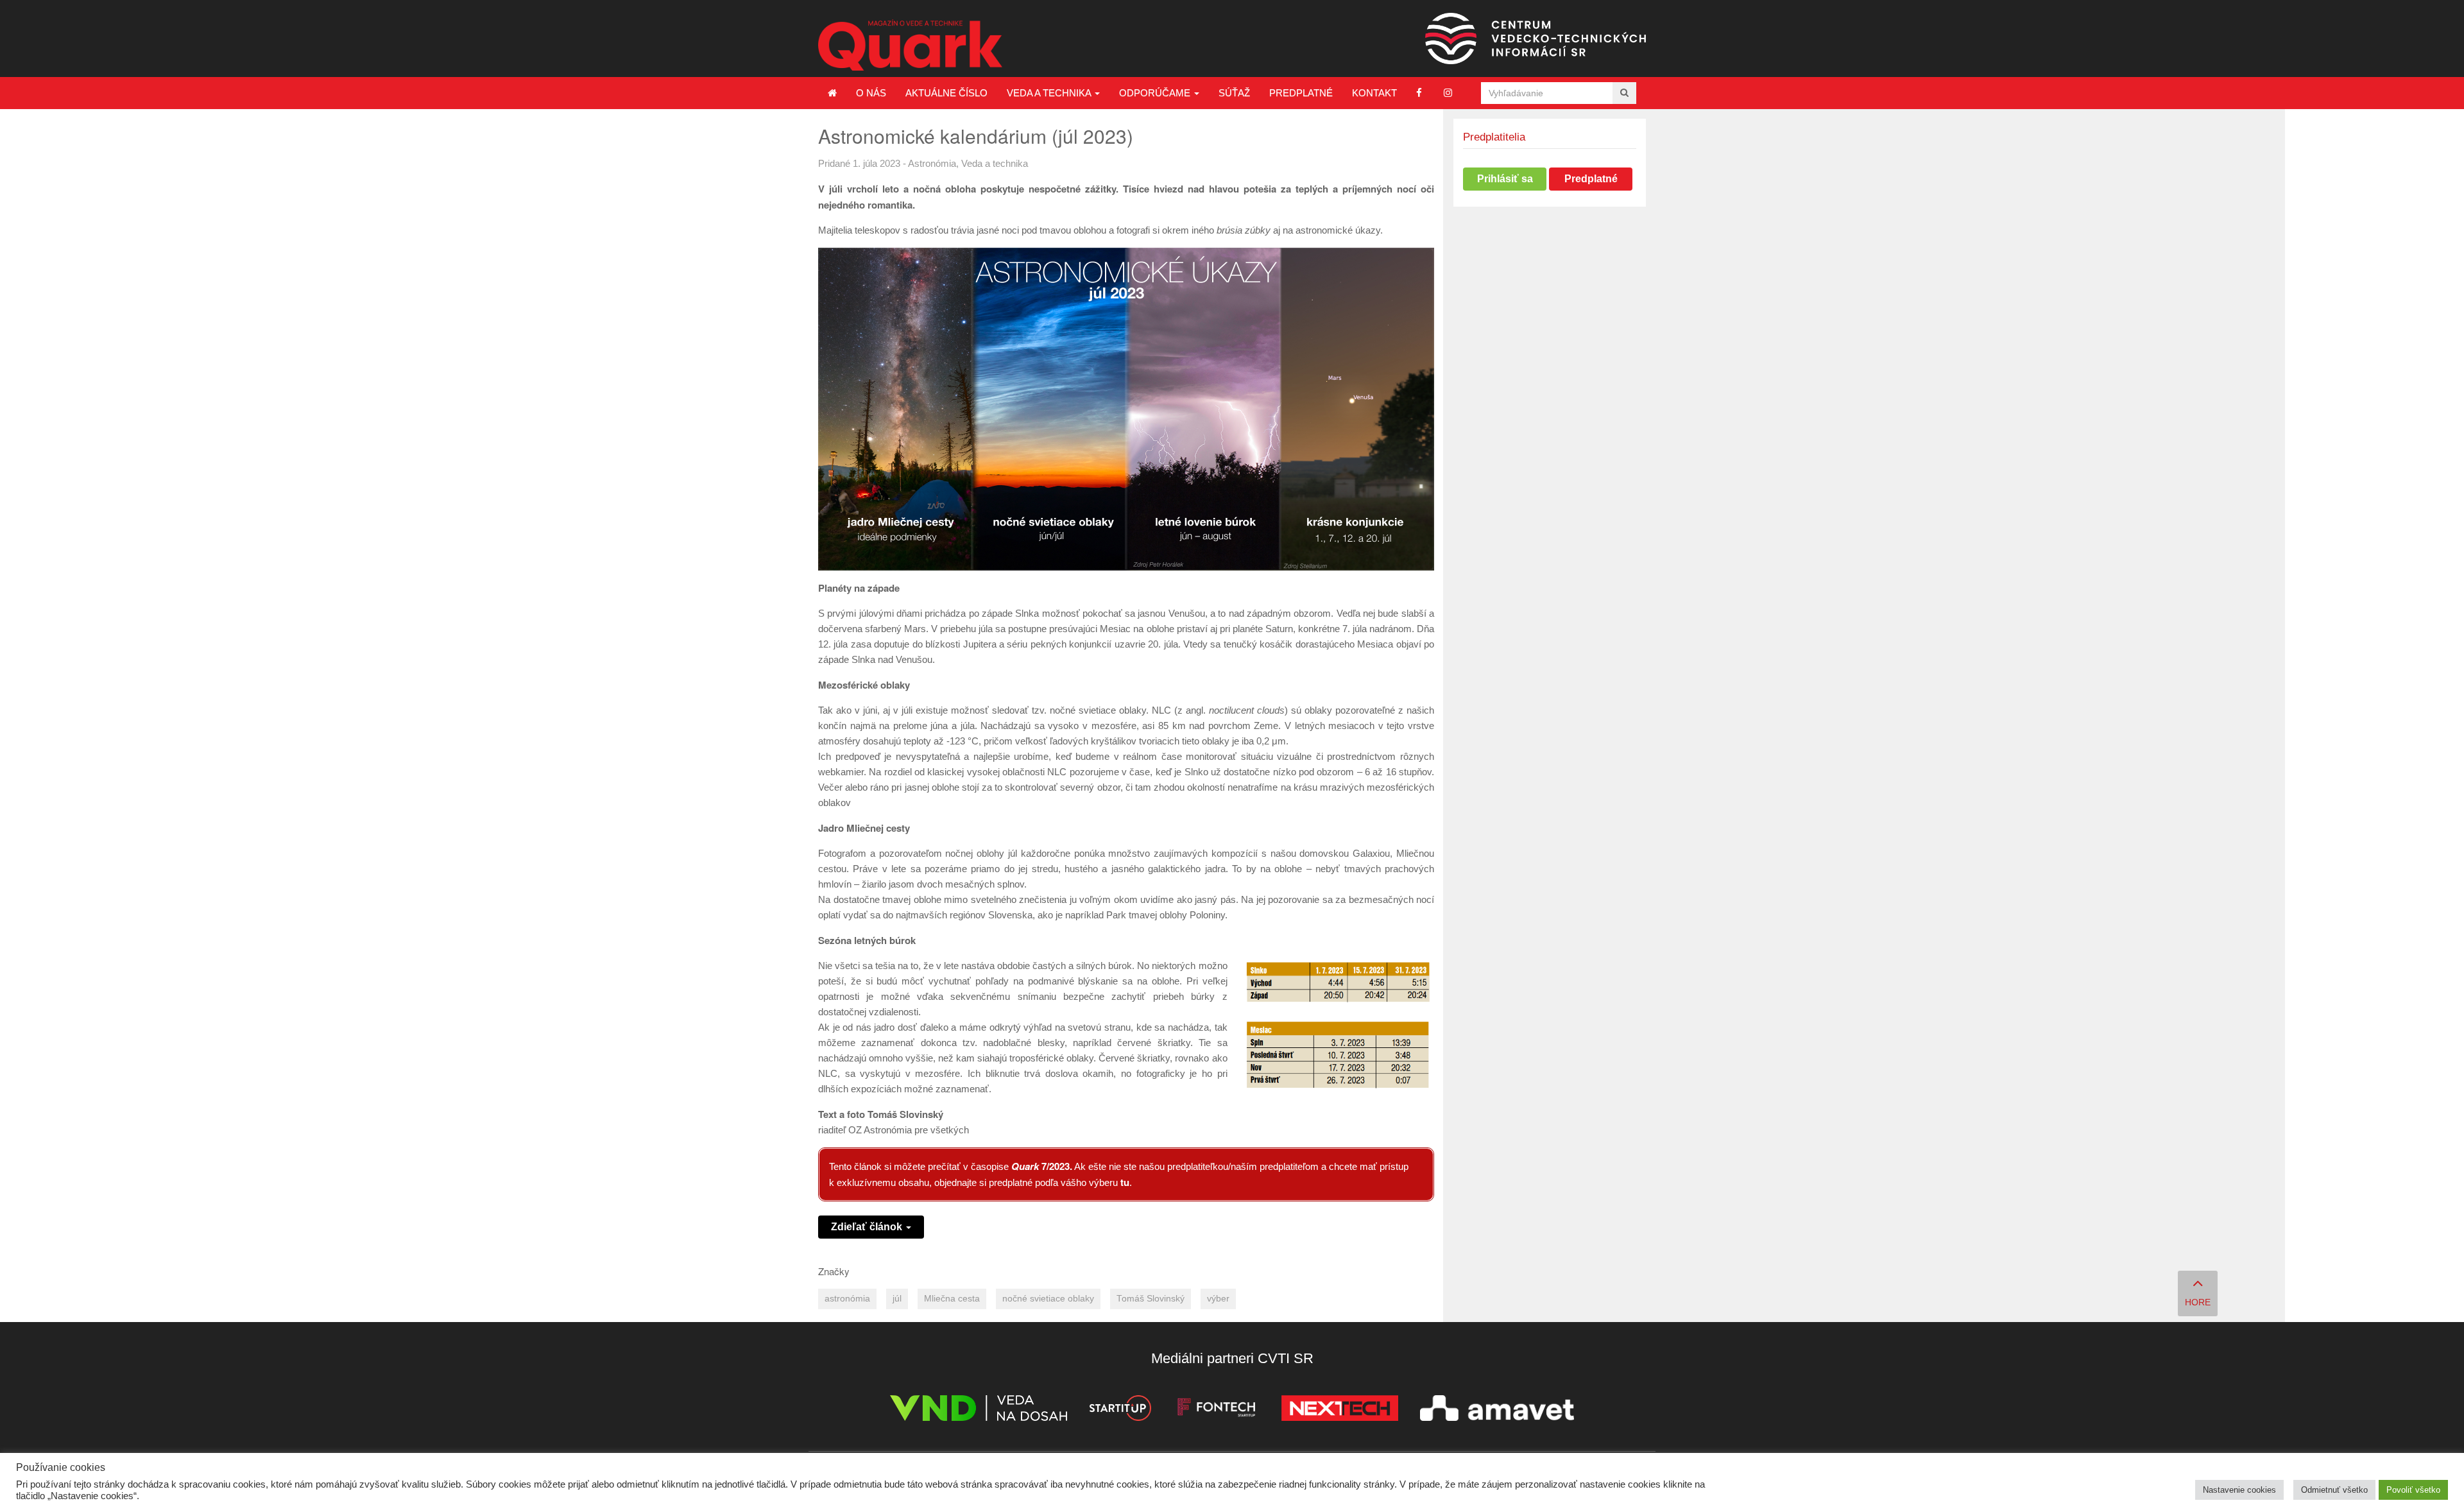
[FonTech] (1216, 1410)
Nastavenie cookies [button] (2239, 1490)
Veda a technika (1050, 93)
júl (897, 1299)
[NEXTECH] (1340, 1410)
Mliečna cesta (952, 1299)
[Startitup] (1120, 1410)
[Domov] (832, 93)
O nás (871, 93)
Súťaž (1234, 93)
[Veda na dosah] (979, 1410)
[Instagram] (1448, 93)
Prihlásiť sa (1505, 179)
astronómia (847, 1299)
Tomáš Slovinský (1151, 1299)
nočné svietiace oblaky (1048, 1299)
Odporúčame (1156, 93)
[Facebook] (1419, 93)
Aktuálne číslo (946, 93)
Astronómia (932, 163)
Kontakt (1374, 93)
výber (1218, 1299)
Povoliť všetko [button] (2413, 1490)
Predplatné (1301, 93)
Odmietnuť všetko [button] (2334, 1490)
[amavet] (1497, 1410)
